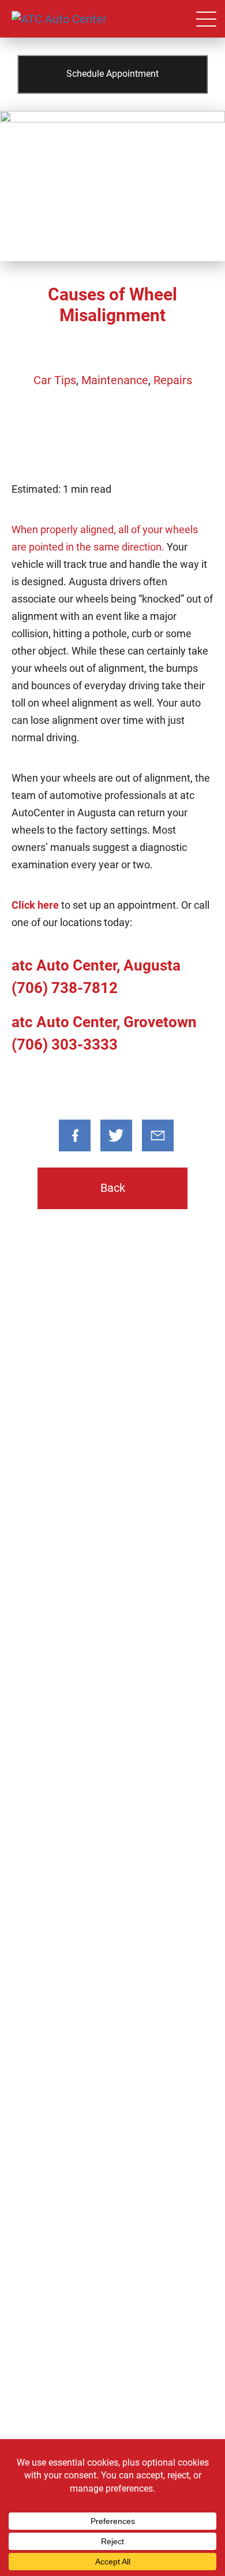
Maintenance (115, 380)
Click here (35, 905)
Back (113, 1188)
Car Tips (55, 380)
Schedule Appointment (112, 74)
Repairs (173, 380)
